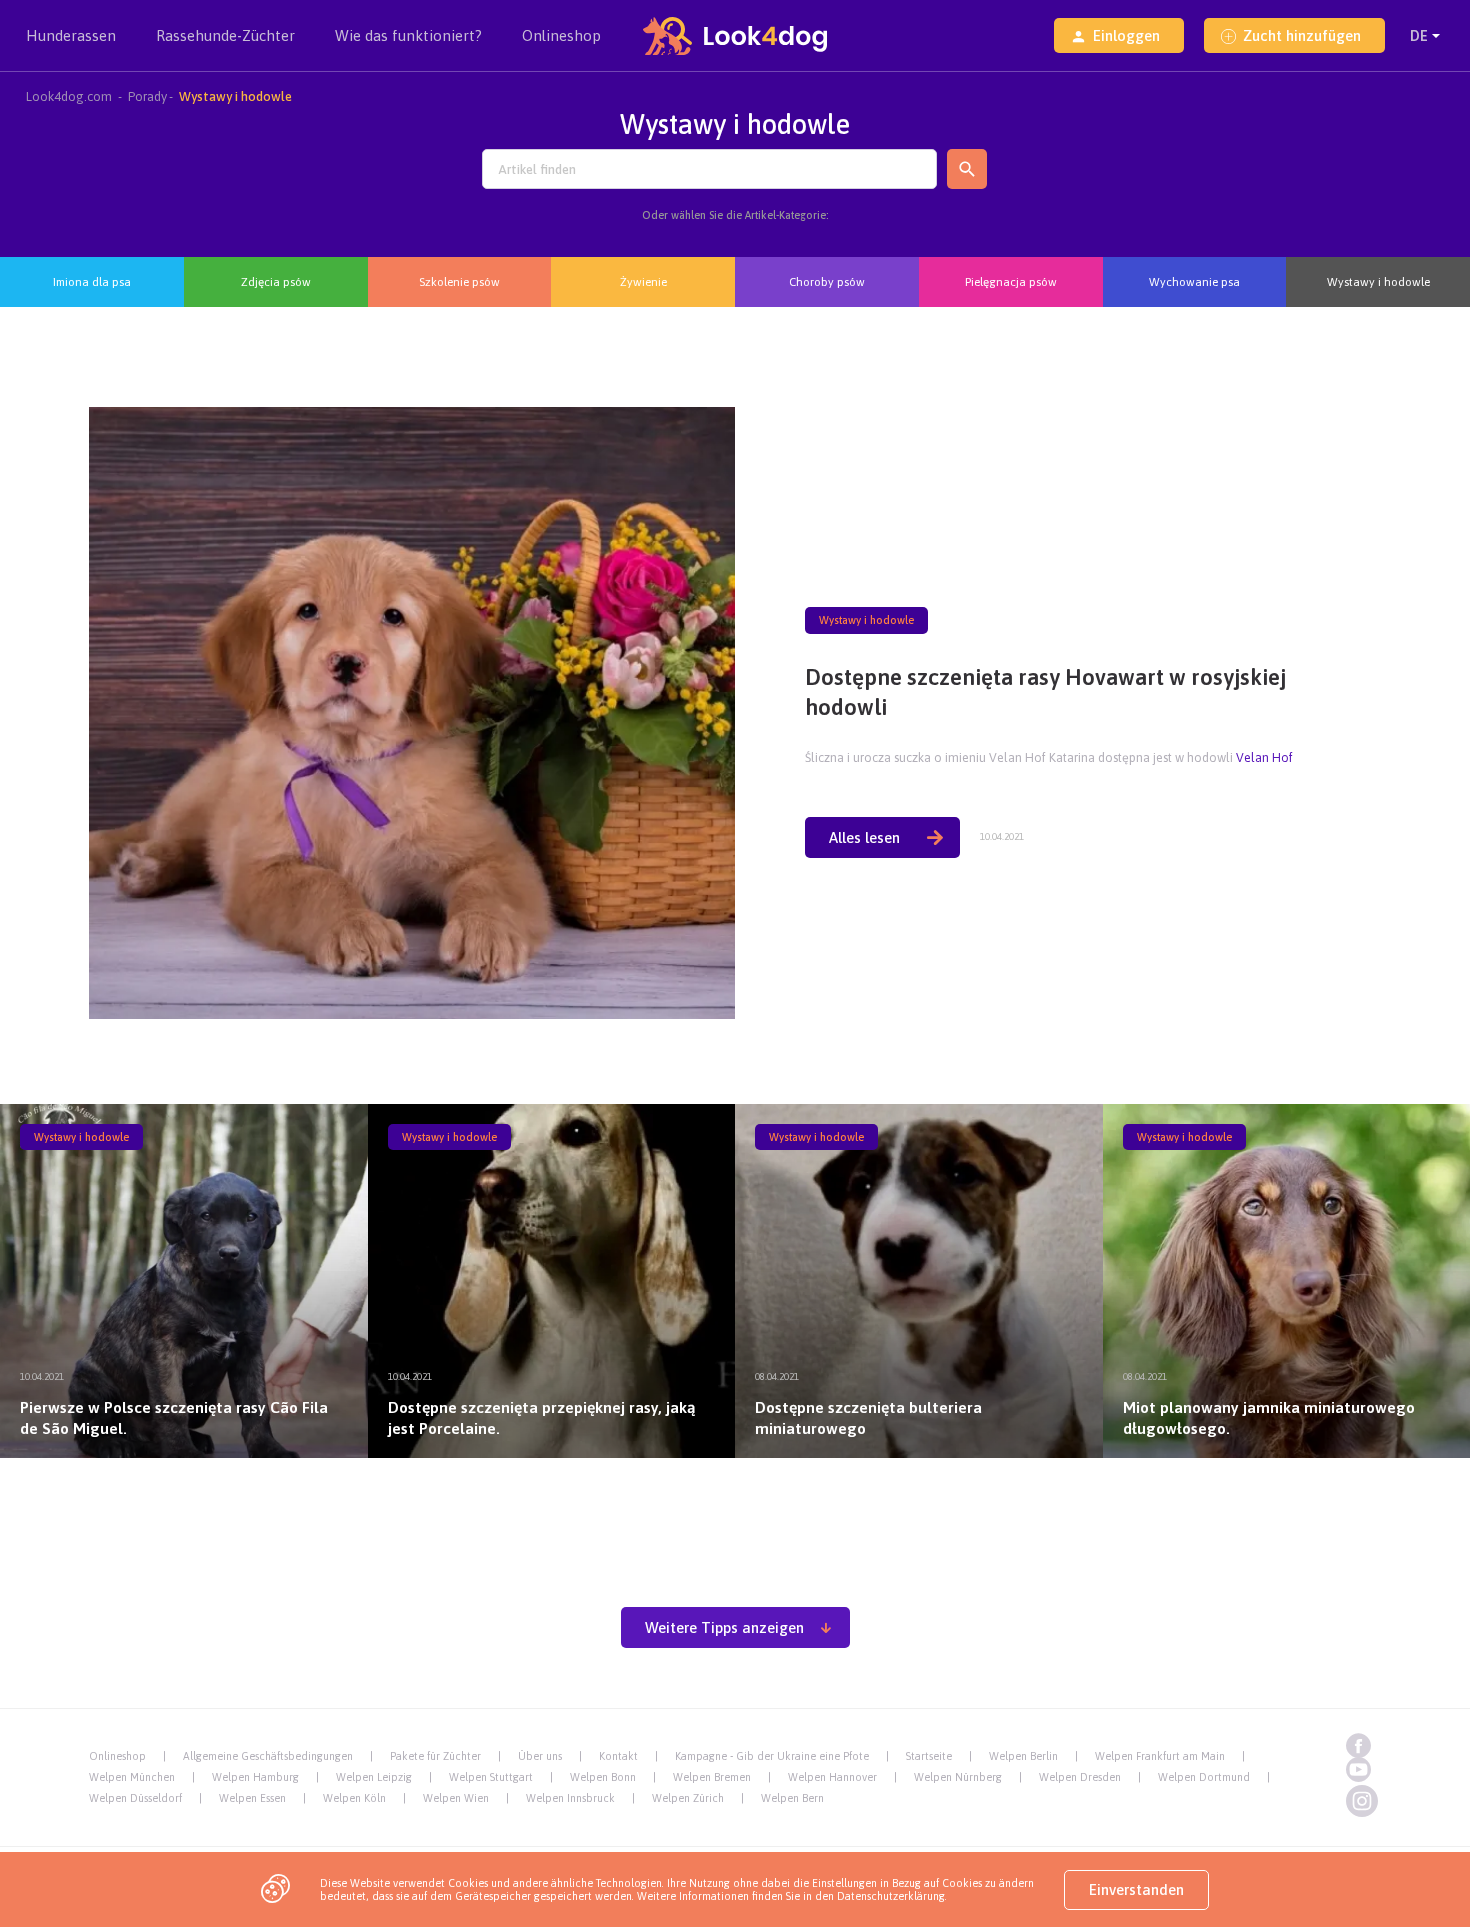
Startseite (929, 1756)
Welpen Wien (456, 1798)
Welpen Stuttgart (491, 1777)
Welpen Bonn (603, 1777)
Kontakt (618, 1756)
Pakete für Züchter (435, 1756)
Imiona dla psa (92, 281)
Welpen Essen (252, 1798)
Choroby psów (827, 281)
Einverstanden (1136, 1889)
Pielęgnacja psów (1011, 281)
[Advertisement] (735, 1520)
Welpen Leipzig (374, 1777)
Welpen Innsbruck (570, 1798)
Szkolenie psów (459, 281)
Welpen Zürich (688, 1798)
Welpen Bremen (712, 1777)
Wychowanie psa (1194, 281)
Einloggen (1126, 35)
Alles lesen (864, 837)
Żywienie (643, 281)
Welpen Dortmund (1204, 1777)
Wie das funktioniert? (408, 35)
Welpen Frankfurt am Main (1160, 1756)
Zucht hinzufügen (1302, 35)
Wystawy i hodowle (1378, 281)
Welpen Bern (792, 1798)
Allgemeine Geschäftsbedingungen (268, 1756)
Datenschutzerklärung (891, 1896)
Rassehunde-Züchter (225, 35)
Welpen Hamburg (255, 1777)
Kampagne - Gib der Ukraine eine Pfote (772, 1756)
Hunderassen (71, 35)
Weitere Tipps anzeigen (724, 1627)
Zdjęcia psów (276, 281)
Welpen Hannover (832, 1777)
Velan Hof (1264, 757)
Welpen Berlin (1023, 1756)
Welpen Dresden (1080, 1777)
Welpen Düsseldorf (135, 1798)
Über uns (540, 1756)
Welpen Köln (354, 1798)
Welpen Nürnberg (958, 1777)
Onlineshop (561, 35)
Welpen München (132, 1777)
